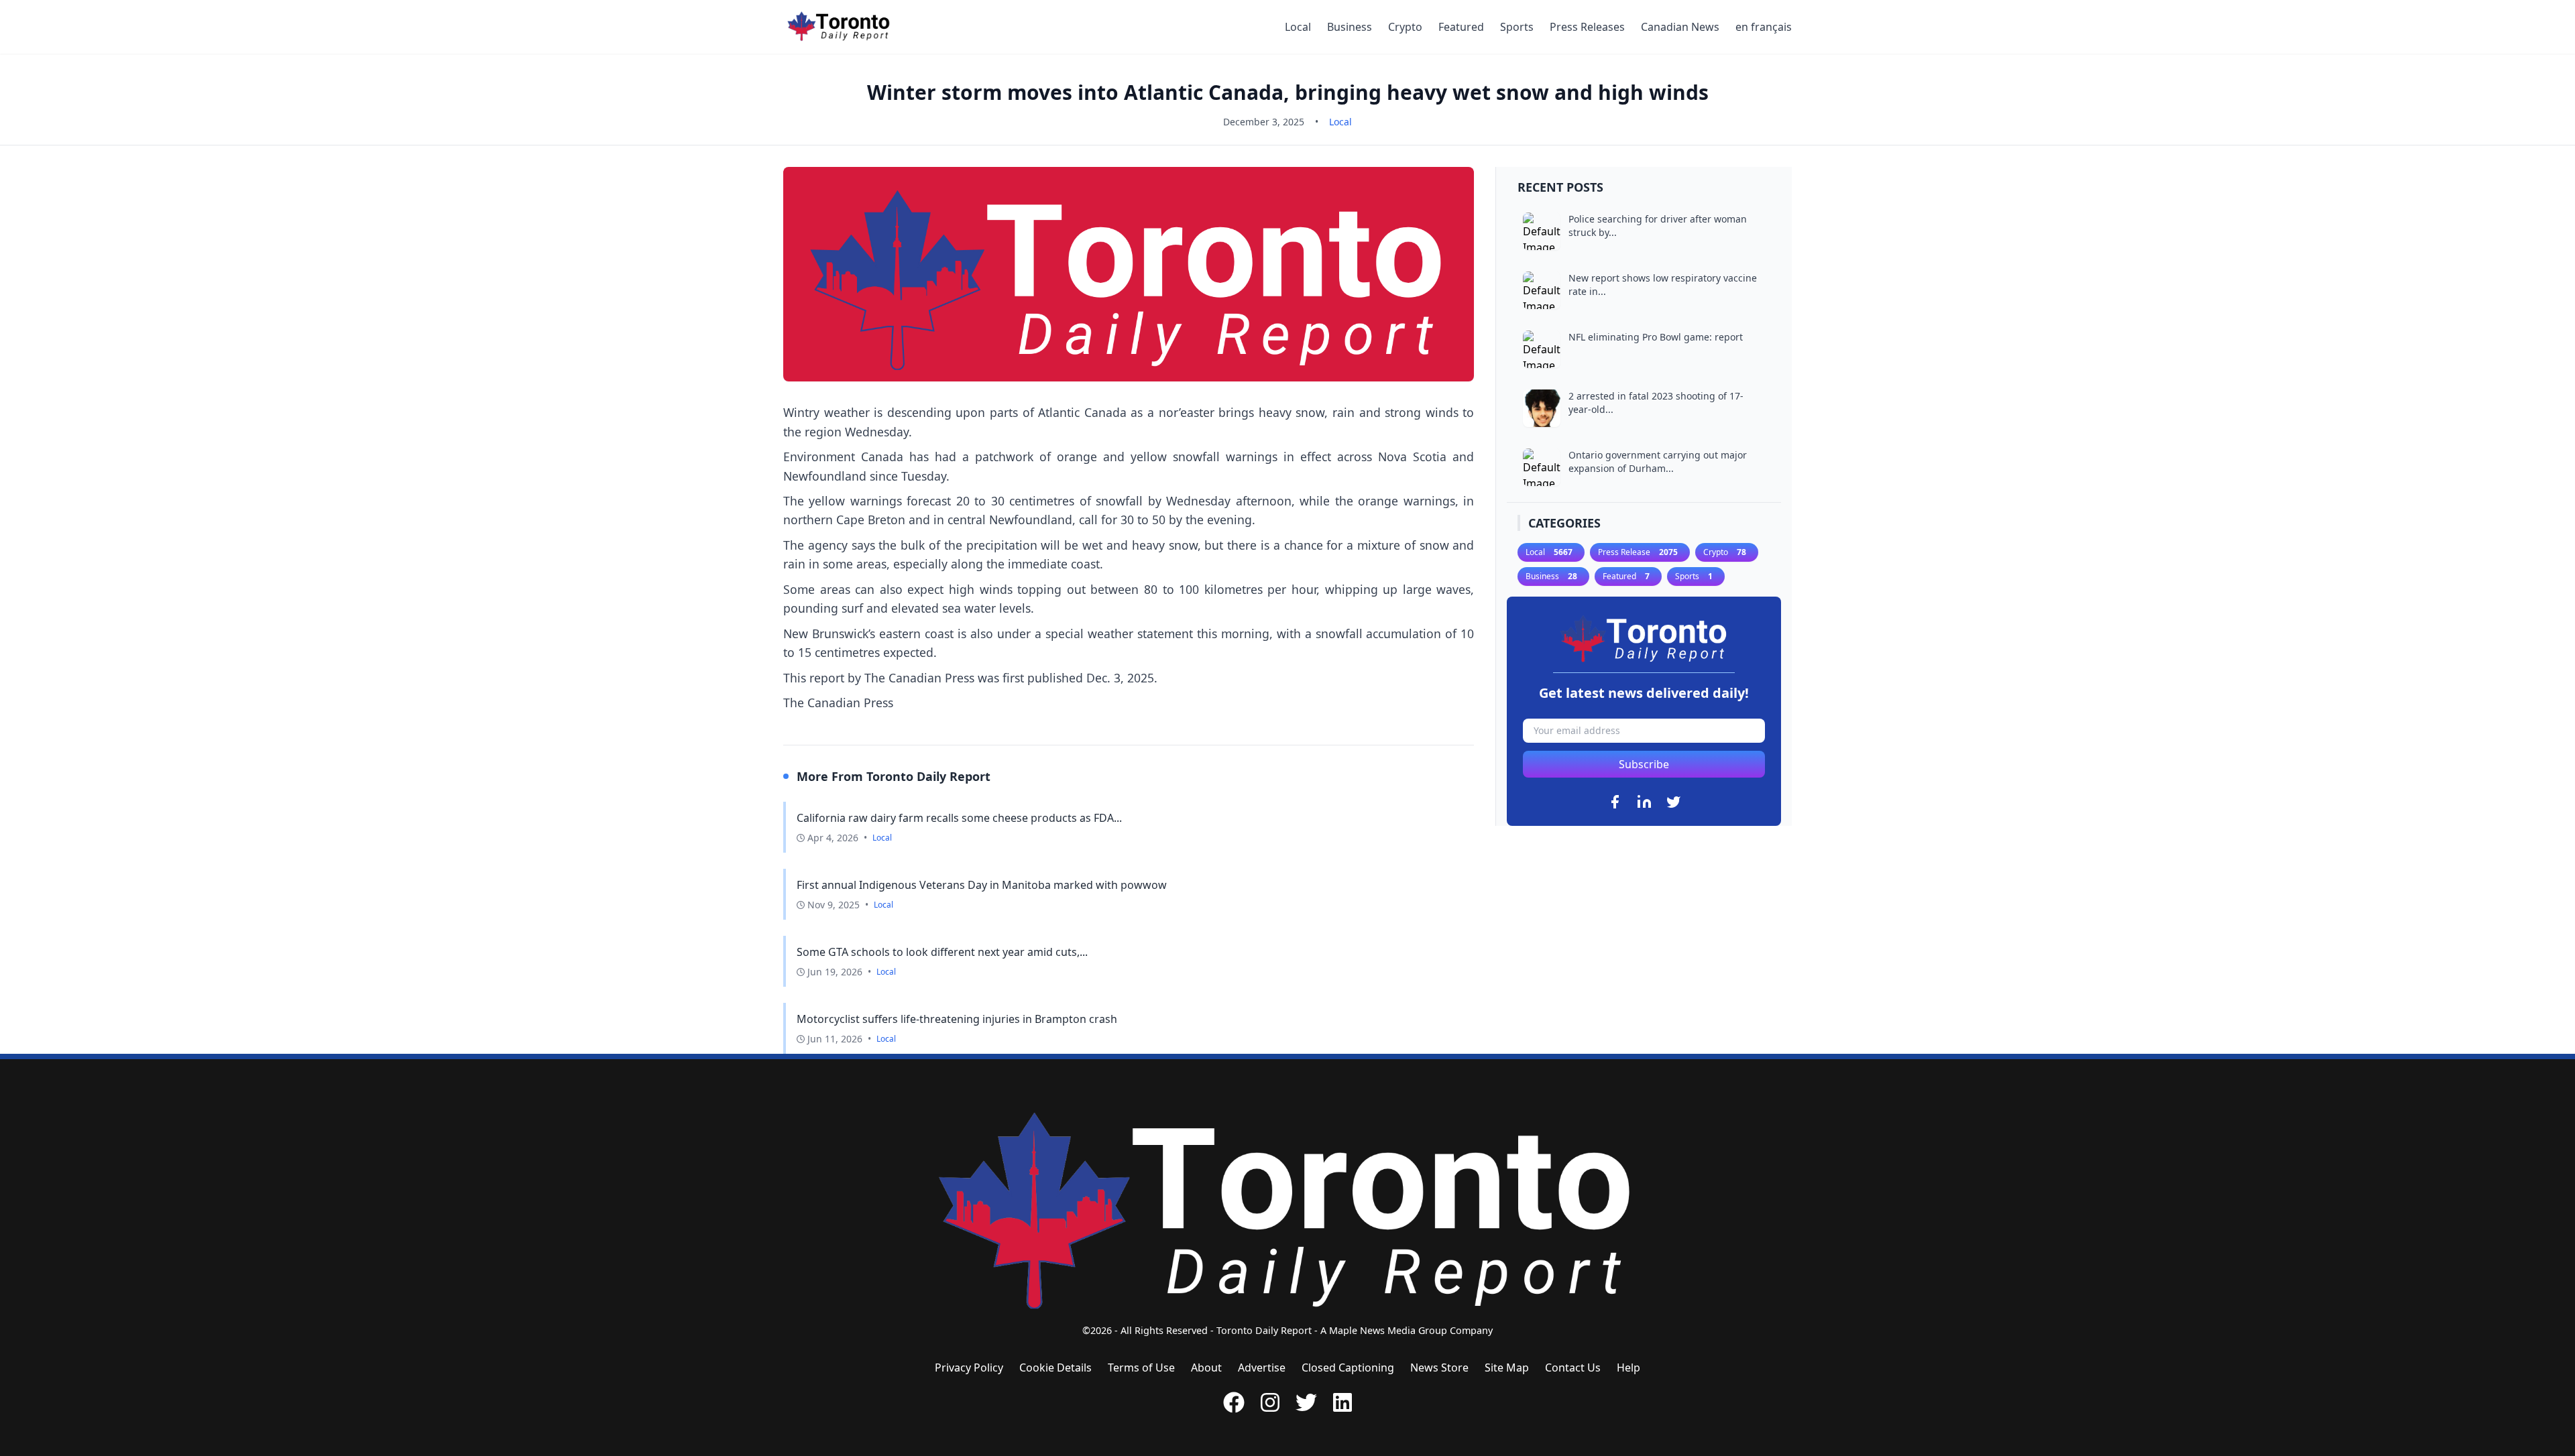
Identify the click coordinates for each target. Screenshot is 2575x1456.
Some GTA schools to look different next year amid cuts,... (942, 952)
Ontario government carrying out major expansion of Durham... (1658, 462)
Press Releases (1587, 27)
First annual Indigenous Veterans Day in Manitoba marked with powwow (982, 885)
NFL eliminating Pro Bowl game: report (1656, 337)
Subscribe (1644, 764)
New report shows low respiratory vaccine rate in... (1663, 285)
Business (1350, 27)
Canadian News (1680, 27)
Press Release (1638, 552)
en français (1764, 27)
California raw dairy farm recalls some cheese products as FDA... (959, 818)
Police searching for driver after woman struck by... (1658, 226)
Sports (1517, 27)
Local (1298, 27)
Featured (1461, 27)
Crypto (1405, 27)
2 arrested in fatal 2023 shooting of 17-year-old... (1656, 403)
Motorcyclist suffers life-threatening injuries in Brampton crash (957, 1019)
